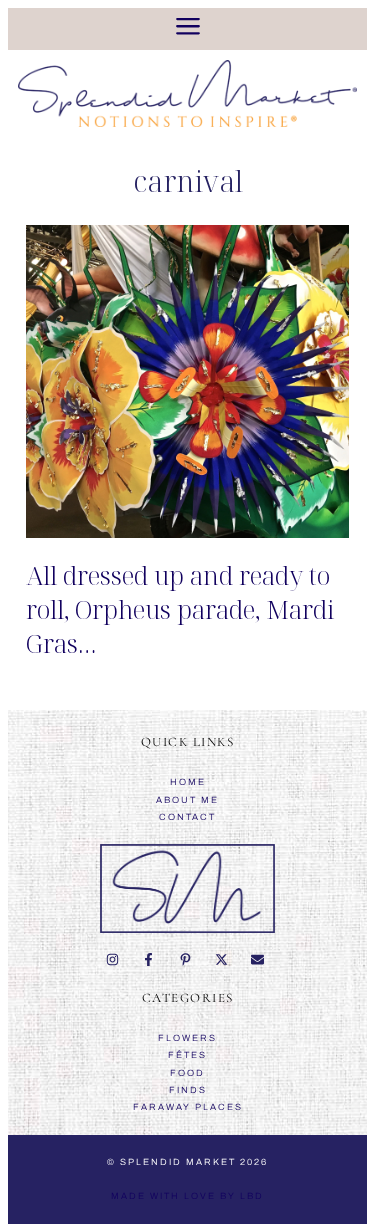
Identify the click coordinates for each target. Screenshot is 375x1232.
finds (188, 1090)
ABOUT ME (187, 800)
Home (188, 782)
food (187, 1073)
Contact (187, 817)
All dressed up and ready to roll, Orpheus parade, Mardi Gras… (180, 609)
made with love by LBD (187, 1196)
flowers (187, 1038)
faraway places (188, 1107)
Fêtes (187, 1055)
